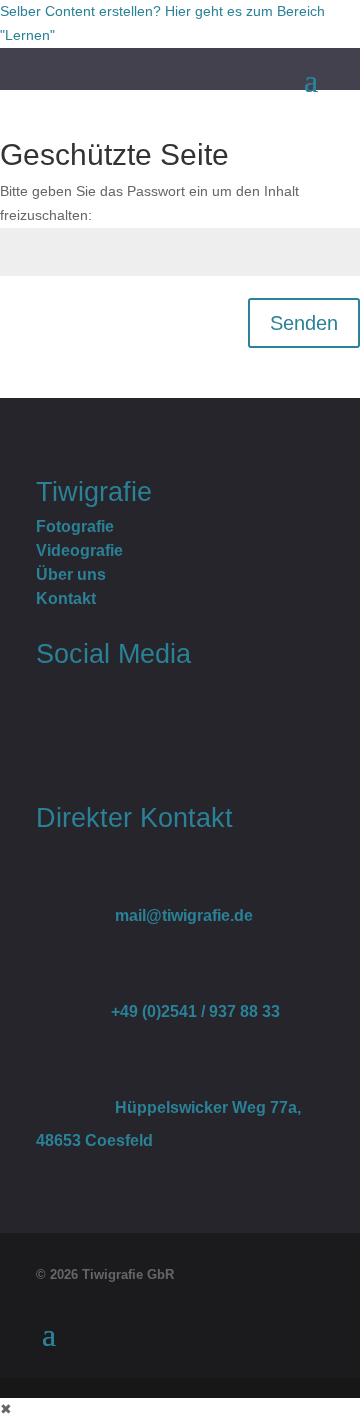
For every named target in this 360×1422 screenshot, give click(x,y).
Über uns (71, 574)
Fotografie (75, 526)
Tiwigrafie (94, 491)
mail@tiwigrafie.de (144, 915)
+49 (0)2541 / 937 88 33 (158, 1011)
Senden (304, 323)
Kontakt (66, 598)
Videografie (79, 550)
